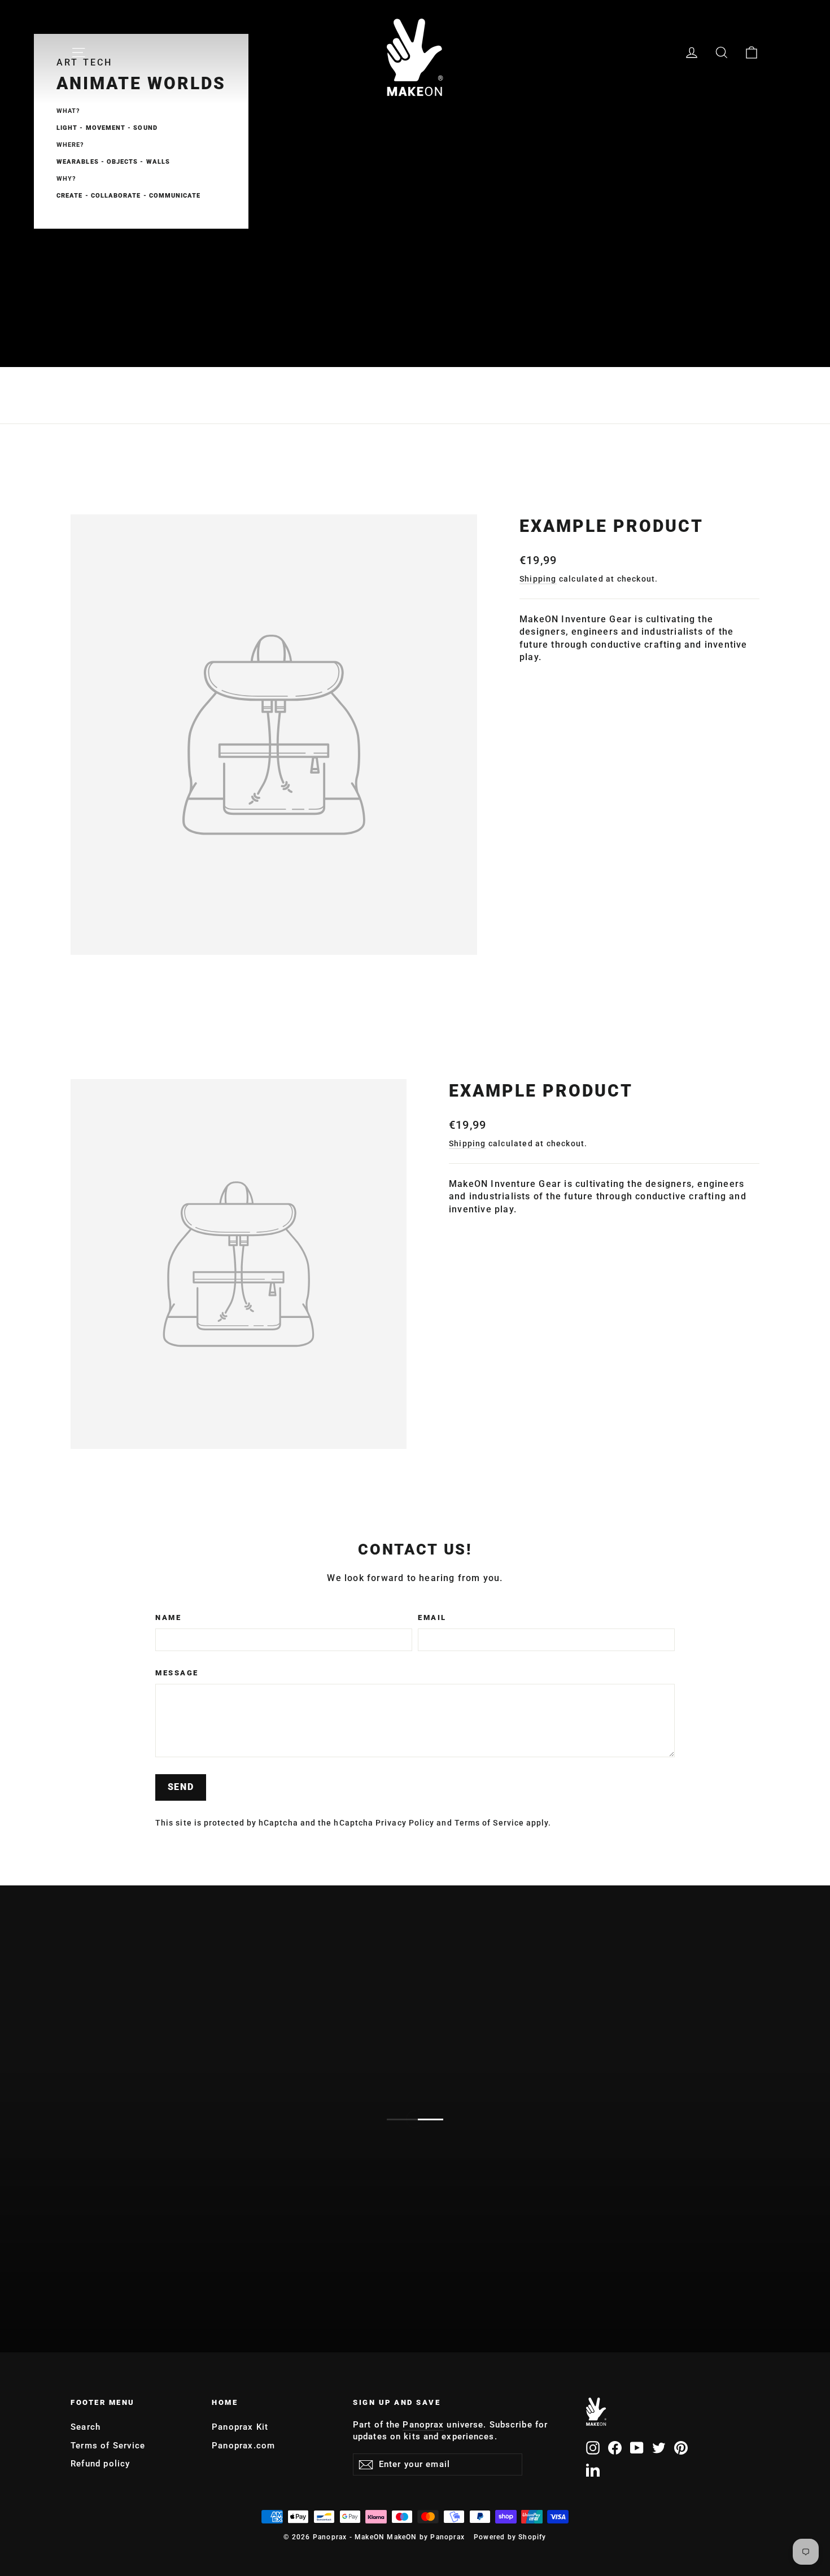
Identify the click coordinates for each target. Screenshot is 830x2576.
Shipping (538, 579)
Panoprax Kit (240, 2427)
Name (168, 1617)
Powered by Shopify (510, 2537)
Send (181, 1787)
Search (86, 2427)
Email (432, 1617)
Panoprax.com (243, 2446)
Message (177, 1673)
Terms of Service (489, 1823)
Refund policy (101, 2464)
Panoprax (423, 2425)
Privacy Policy (405, 1823)
